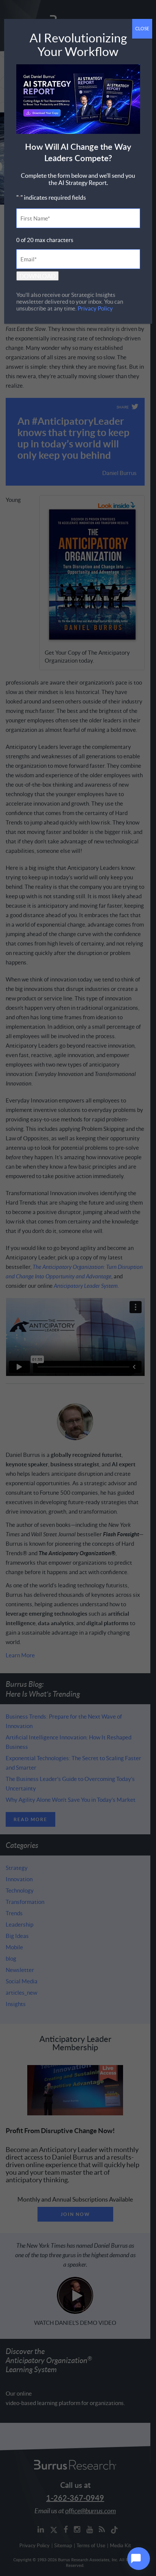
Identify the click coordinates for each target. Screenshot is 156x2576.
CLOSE (142, 29)
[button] (139, 2559)
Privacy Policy (95, 308)
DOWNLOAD (37, 276)
